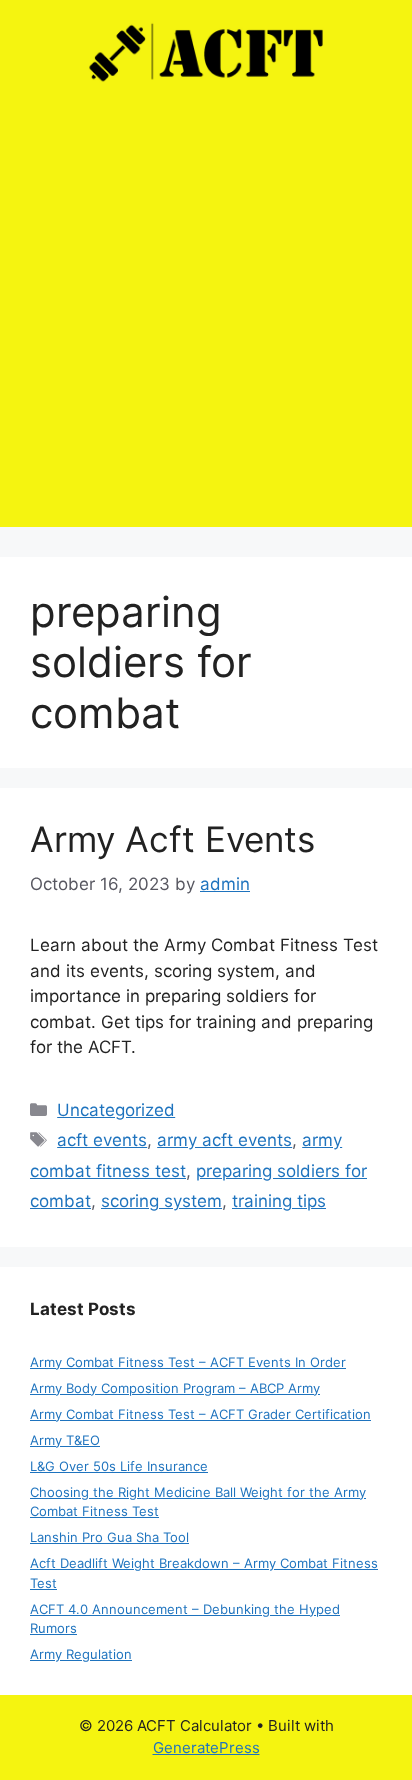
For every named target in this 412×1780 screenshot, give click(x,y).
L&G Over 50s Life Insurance (119, 1466)
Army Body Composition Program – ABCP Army (175, 1388)
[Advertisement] (206, 321)
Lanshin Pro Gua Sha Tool (109, 1537)
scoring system (161, 1201)
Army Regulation (81, 1654)
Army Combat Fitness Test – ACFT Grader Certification (200, 1414)
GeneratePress (206, 1747)
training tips (279, 1201)
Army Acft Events (172, 839)
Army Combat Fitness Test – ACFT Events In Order (188, 1362)
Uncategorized (116, 1110)
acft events (102, 1140)
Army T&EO (65, 1440)
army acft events (224, 1140)
